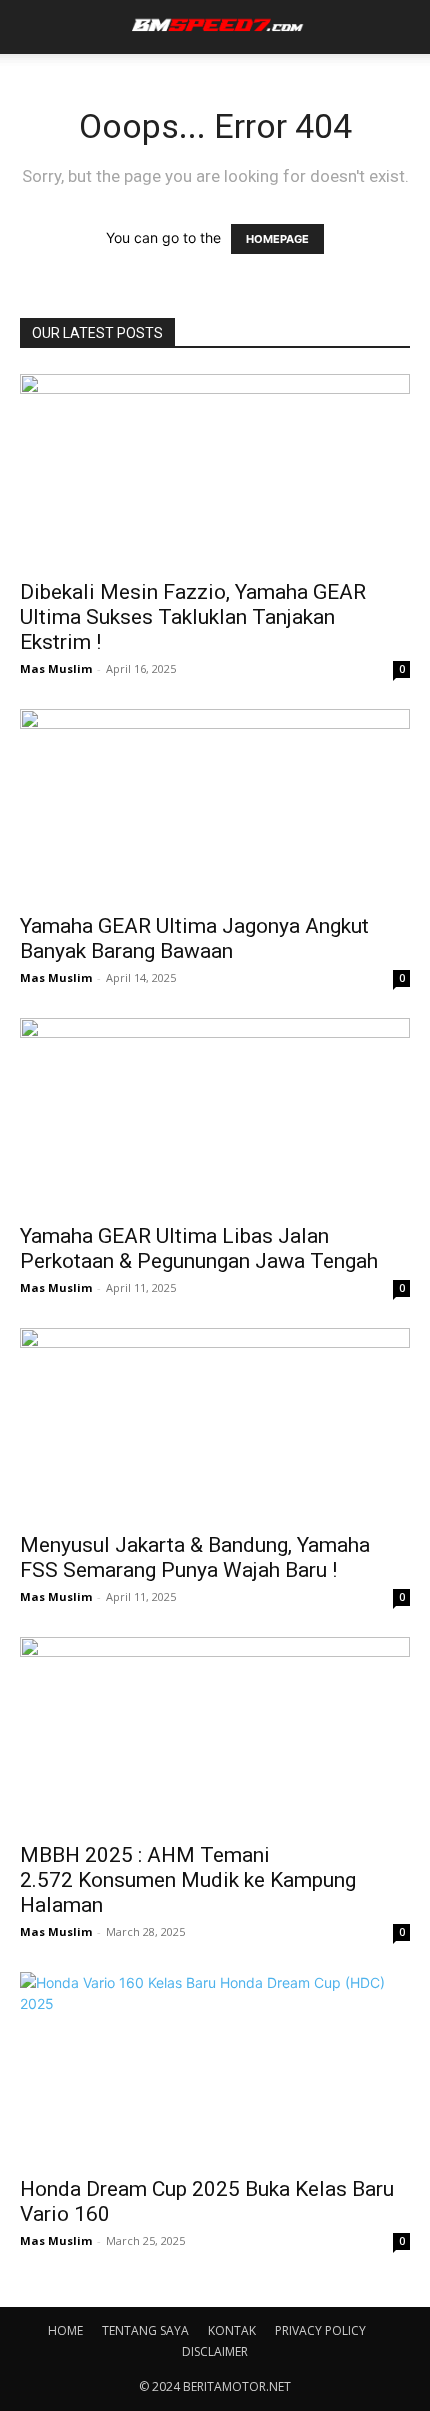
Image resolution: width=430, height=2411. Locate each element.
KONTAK (232, 2330)
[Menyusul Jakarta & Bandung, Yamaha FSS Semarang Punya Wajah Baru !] (215, 1424)
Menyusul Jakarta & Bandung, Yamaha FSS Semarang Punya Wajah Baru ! (195, 1557)
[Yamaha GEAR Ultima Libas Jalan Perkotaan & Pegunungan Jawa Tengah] (215, 1114)
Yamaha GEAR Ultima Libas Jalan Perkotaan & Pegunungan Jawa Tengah (199, 1248)
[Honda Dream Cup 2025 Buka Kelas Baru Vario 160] (215, 2068)
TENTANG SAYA (145, 2330)
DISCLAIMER (215, 2351)
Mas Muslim (56, 668)
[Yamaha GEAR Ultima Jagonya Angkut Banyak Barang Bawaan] (215, 805)
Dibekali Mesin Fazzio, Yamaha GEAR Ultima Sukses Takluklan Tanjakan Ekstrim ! (193, 617)
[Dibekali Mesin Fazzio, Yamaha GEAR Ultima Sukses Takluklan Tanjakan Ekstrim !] (215, 470)
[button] (32, 27)
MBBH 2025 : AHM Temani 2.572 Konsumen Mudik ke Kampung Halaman (188, 1880)
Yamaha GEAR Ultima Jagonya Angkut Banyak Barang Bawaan (194, 938)
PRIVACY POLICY (320, 2330)
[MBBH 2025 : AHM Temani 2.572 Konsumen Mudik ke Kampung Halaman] (215, 1733)
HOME (65, 2330)
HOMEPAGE (277, 239)
